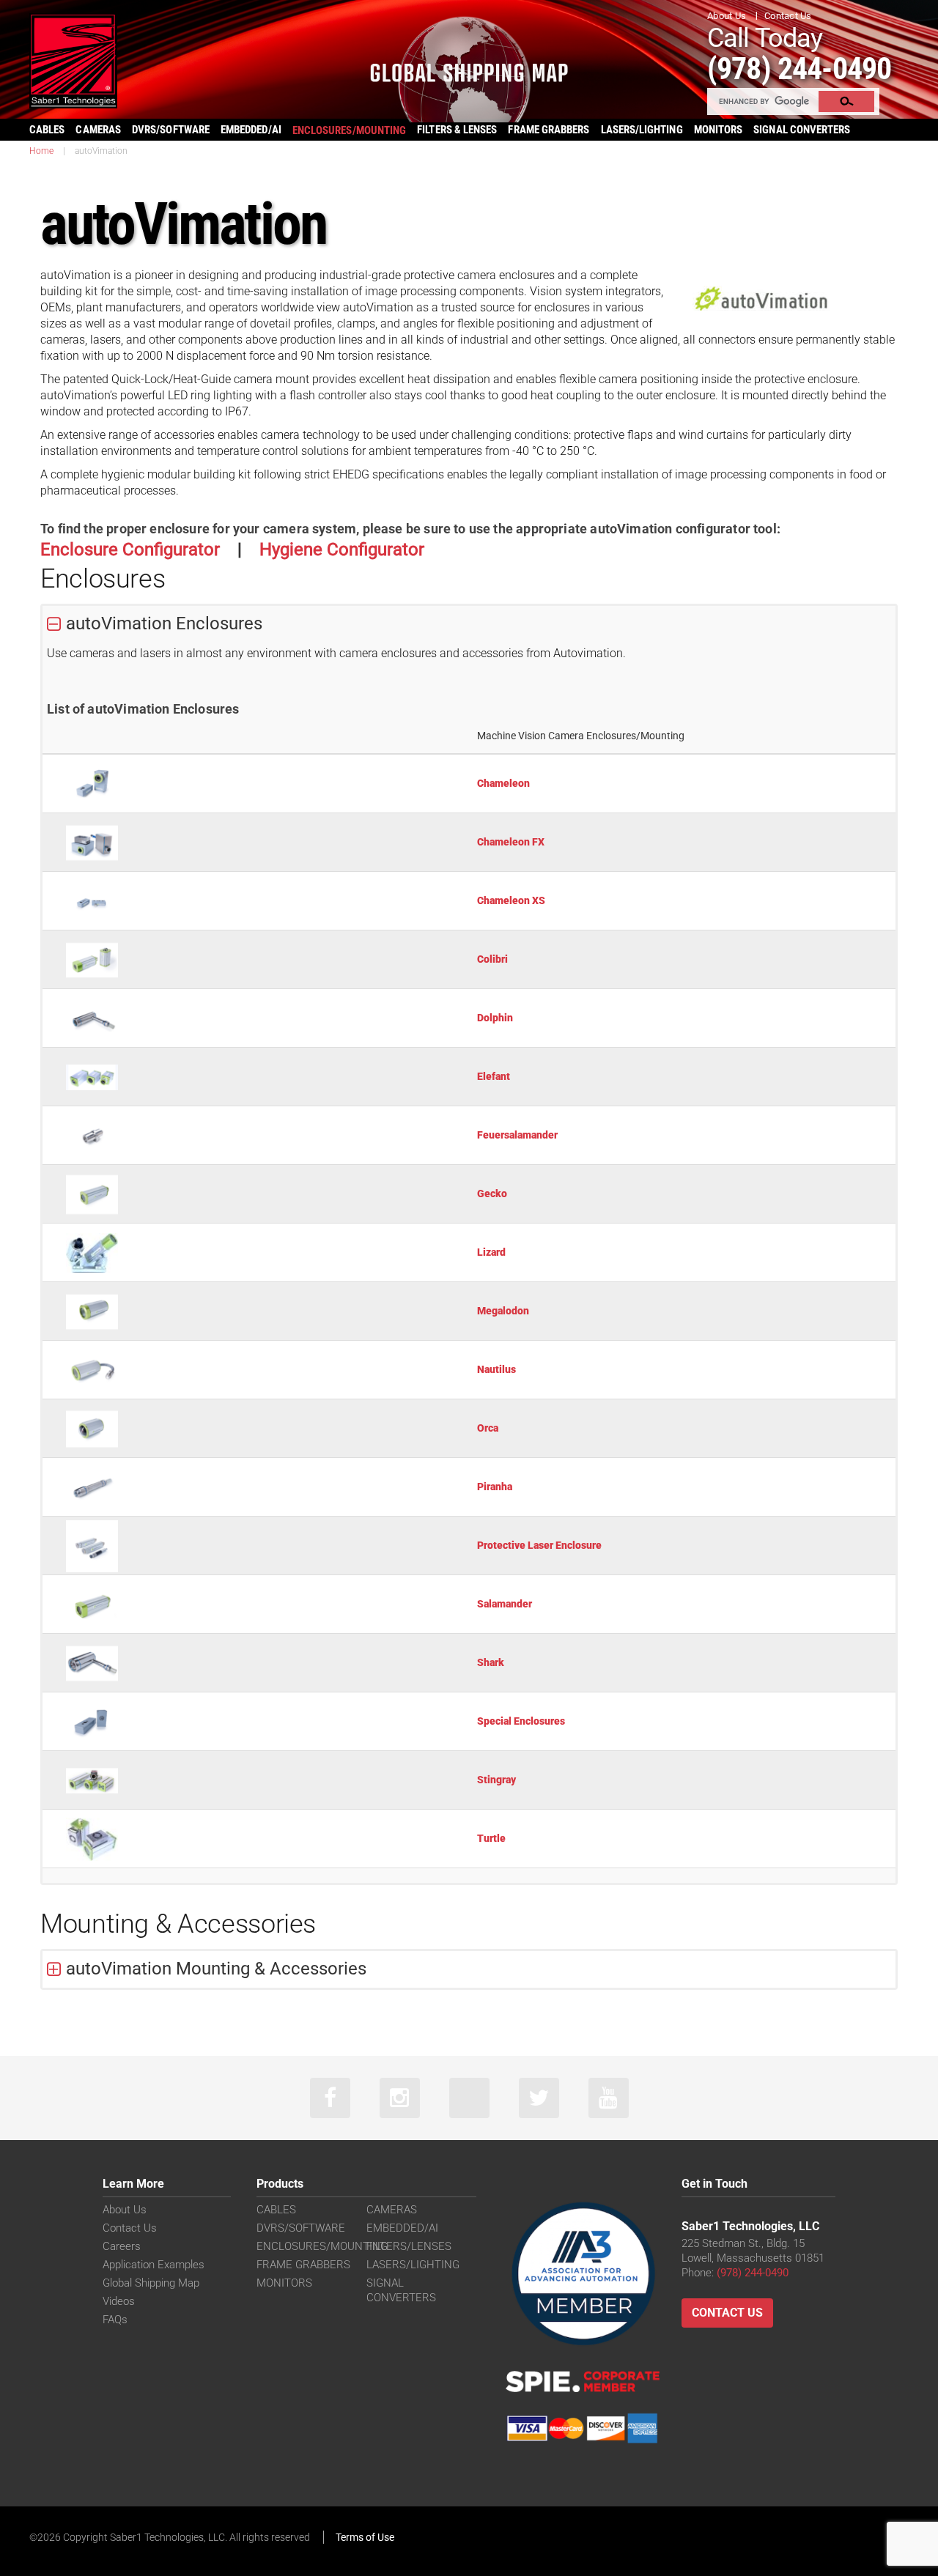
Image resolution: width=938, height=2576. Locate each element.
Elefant (494, 1076)
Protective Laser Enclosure (539, 1545)
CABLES (47, 130)
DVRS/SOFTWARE (171, 130)
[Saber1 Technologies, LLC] (73, 60)
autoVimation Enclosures (164, 623)
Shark (491, 1662)
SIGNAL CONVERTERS (802, 130)
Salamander (505, 1604)
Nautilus (496, 1369)
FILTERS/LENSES (409, 2246)
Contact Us (788, 16)
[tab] (469, 624)
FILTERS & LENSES (457, 130)
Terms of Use (365, 2537)
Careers (122, 2246)
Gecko (492, 1193)
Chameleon (503, 783)
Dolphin (495, 1018)
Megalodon (503, 1311)
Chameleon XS (511, 900)
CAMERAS (98, 130)
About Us (727, 16)
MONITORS (719, 130)
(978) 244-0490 (799, 69)
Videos (119, 2301)
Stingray (496, 1780)
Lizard (491, 1252)
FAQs (115, 2320)
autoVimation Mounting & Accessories (216, 1969)
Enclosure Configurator (130, 549)
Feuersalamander (517, 1135)
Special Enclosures (521, 1721)
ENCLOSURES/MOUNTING (322, 2246)
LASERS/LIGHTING (642, 130)
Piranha (495, 1487)
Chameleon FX (511, 842)
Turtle (491, 1838)
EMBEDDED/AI (251, 130)
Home (41, 151)
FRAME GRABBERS (549, 130)
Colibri (492, 959)
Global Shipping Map (151, 2283)
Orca (488, 1428)
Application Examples (154, 2265)
